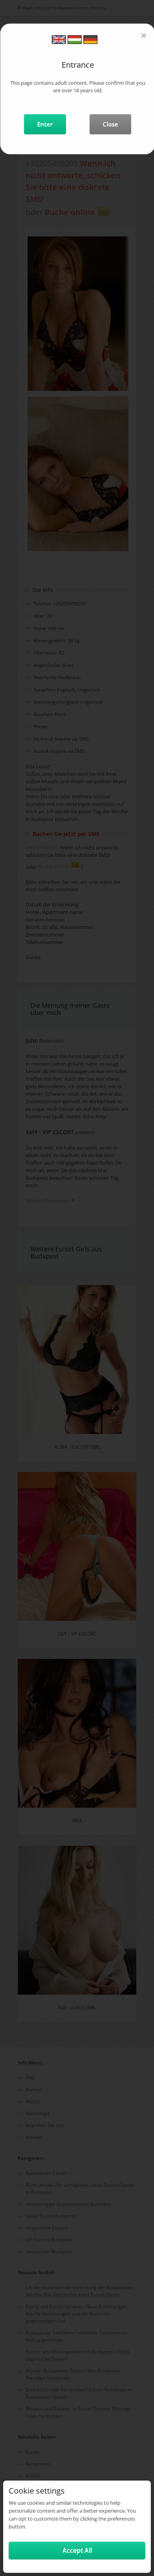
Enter (45, 124)
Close (110, 124)
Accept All (77, 2550)
